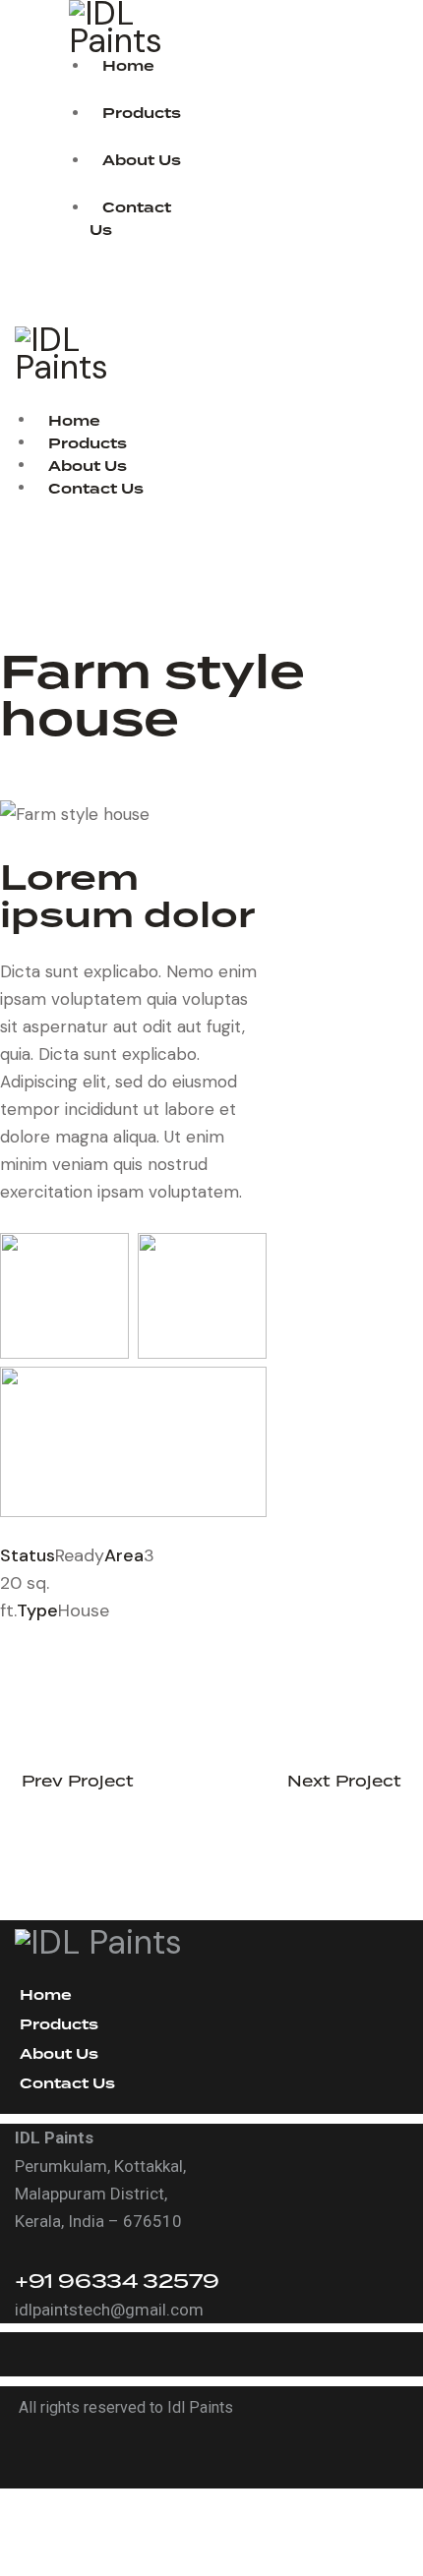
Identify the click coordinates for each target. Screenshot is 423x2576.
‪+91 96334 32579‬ (117, 2281)
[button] (21, 395)
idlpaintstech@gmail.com (109, 2310)
